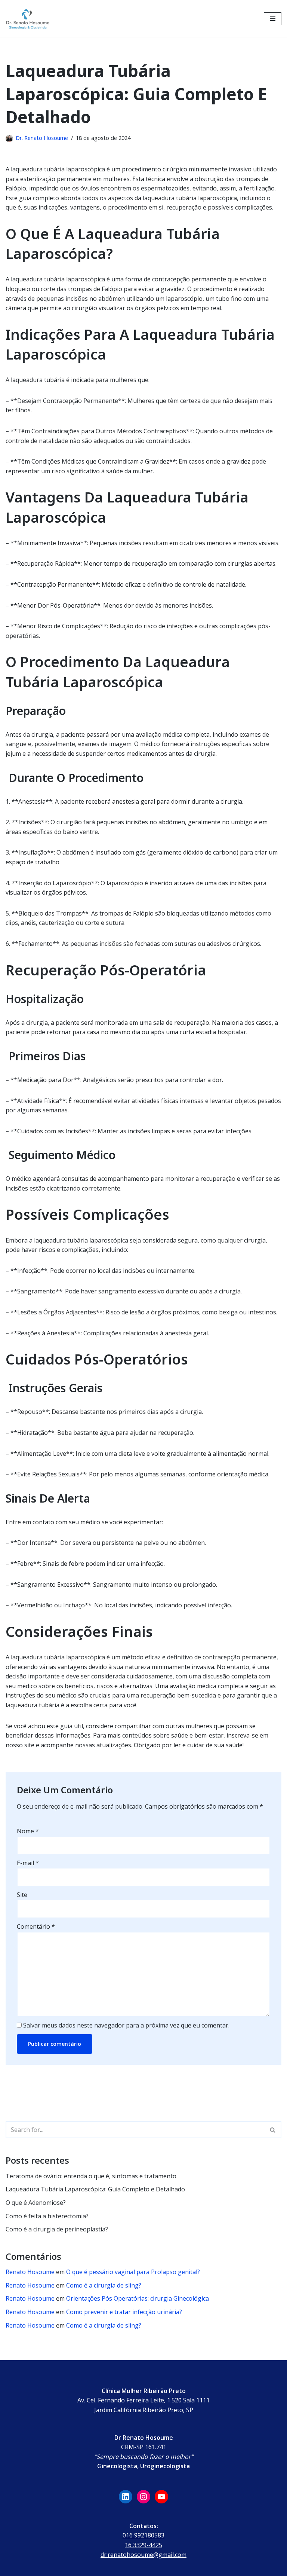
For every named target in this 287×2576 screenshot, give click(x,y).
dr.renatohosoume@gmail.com (143, 2555)
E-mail (28, 1863)
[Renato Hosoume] (28, 19)
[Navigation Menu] (273, 19)
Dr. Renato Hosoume (42, 138)
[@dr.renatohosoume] (143, 2497)
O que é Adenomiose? (36, 2203)
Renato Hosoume (30, 2272)
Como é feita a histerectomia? (47, 2216)
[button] (273, 2130)
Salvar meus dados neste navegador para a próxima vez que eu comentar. (126, 2025)
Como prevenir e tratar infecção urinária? (124, 2312)
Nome (28, 1831)
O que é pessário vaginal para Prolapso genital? (133, 2272)
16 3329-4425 (143, 2545)
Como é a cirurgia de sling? (104, 2285)
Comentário (36, 1926)
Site (22, 1895)
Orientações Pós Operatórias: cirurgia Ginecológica (138, 2298)
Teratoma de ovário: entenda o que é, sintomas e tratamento (91, 2176)
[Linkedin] (126, 2497)
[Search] (273, 2130)
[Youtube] (161, 2497)
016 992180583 (143, 2535)
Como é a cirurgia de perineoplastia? (57, 2229)
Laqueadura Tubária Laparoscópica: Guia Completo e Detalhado (95, 2189)
